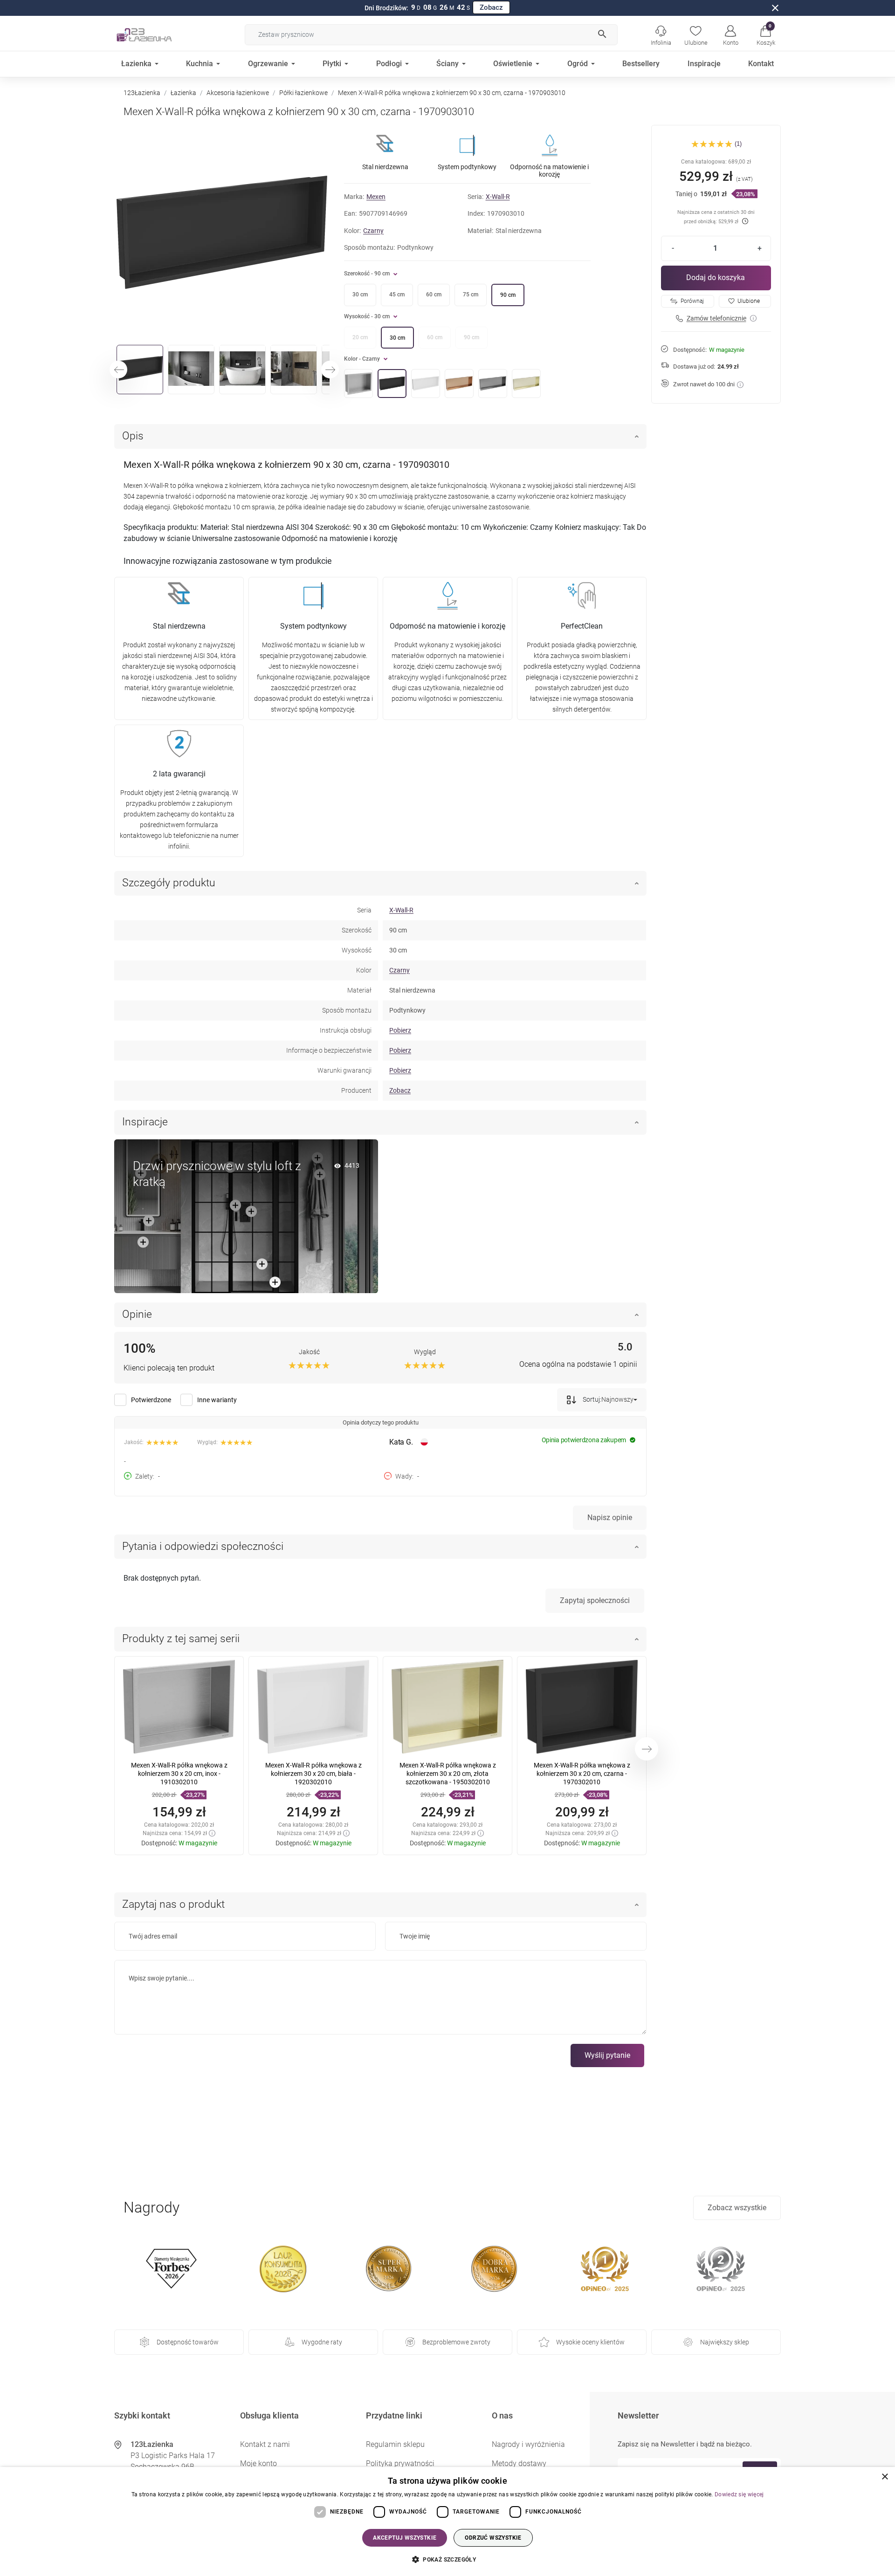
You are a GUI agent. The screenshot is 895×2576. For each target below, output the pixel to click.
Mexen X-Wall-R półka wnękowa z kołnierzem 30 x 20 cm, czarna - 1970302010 (582, 1774)
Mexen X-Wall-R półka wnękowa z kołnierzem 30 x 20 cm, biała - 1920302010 (313, 1774)
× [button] (885, 2477)
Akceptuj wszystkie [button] (405, 2538)
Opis (133, 436)
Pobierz (400, 1030)
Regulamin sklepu (395, 2444)
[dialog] (447, 2521)
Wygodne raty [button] (322, 2342)
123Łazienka (142, 93)
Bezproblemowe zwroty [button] (456, 2342)
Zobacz (491, 7)
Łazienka (183, 93)
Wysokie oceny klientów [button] (590, 2342)
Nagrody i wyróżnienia (528, 2444)
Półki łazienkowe (303, 93)
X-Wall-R (498, 197)
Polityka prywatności (400, 2463)
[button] (766, 34)
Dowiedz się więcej (739, 2494)
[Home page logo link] (158, 34)
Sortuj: (591, 1399)
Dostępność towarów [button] (188, 2342)
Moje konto (258, 2463)
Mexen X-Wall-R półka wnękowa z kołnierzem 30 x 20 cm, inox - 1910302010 (179, 1774)
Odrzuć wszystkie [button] (493, 2538)
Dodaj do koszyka (716, 277)
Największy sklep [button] (725, 2342)
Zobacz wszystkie (737, 2208)
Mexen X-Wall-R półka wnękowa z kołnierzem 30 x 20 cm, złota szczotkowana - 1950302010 (448, 1774)
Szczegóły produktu (169, 883)
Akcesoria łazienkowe (238, 93)
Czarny (373, 231)
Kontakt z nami (265, 2444)
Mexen (376, 197)
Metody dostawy (519, 2463)
